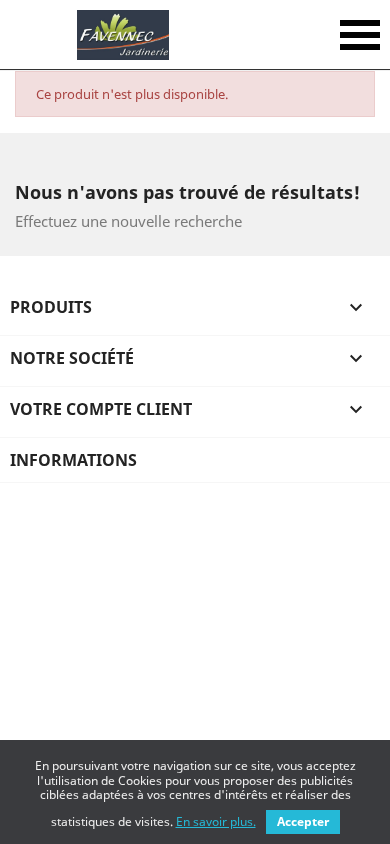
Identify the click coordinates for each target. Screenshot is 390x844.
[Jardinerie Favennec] (122, 35)
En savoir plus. (216, 821)
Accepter (303, 821)
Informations (73, 460)
